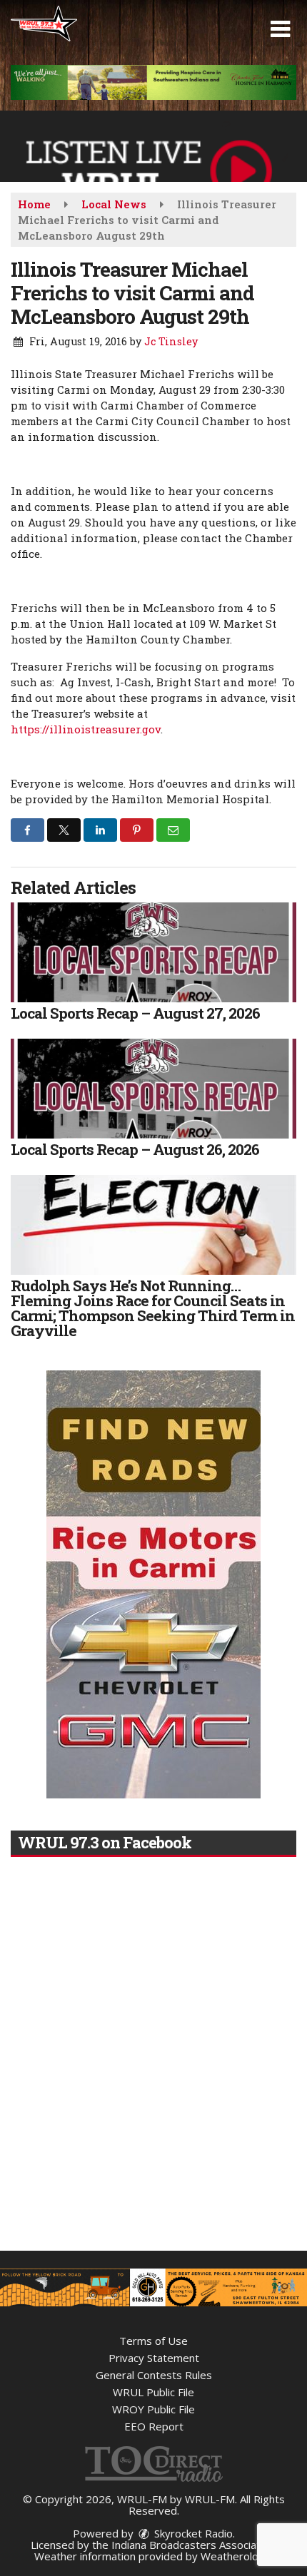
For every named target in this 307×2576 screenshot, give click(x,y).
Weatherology (236, 2556)
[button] (280, 29)
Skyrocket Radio (192, 2533)
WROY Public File (153, 2409)
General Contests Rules (154, 2375)
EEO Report (154, 2426)
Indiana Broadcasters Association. (194, 2545)
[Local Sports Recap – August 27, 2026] (153, 952)
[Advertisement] (153, 82)
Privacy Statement (154, 2358)
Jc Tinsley (171, 341)
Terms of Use (153, 2341)
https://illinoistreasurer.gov (86, 729)
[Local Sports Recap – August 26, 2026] (153, 1089)
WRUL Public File (153, 2392)
